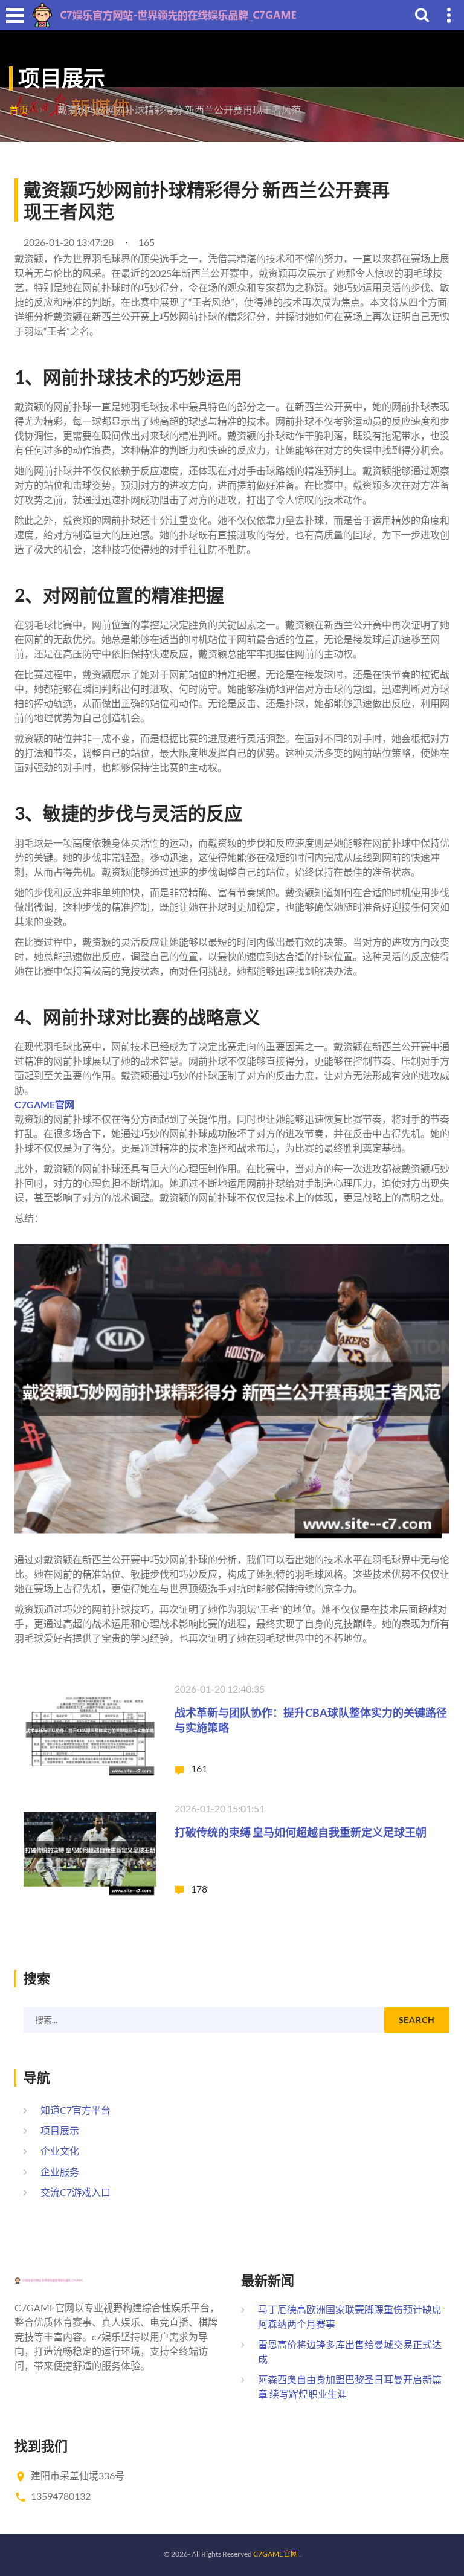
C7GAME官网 (275, 2554)
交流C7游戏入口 (76, 2192)
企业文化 (60, 2151)
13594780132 (61, 2496)
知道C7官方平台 (76, 2110)
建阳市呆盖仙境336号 (78, 2475)
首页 (19, 110)
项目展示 (60, 2130)
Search (417, 2020)
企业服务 (60, 2171)
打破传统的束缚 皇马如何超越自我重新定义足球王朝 (301, 1832)
